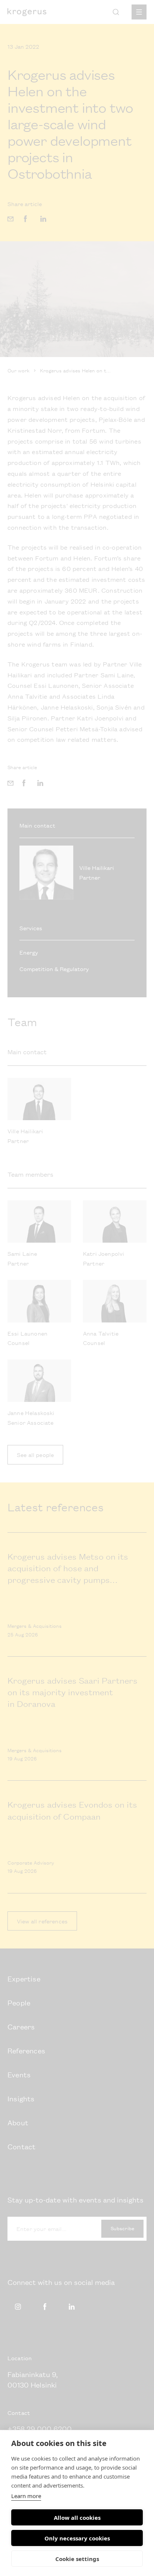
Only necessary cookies (77, 2538)
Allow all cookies (77, 2518)
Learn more (26, 2496)
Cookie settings (77, 2559)
